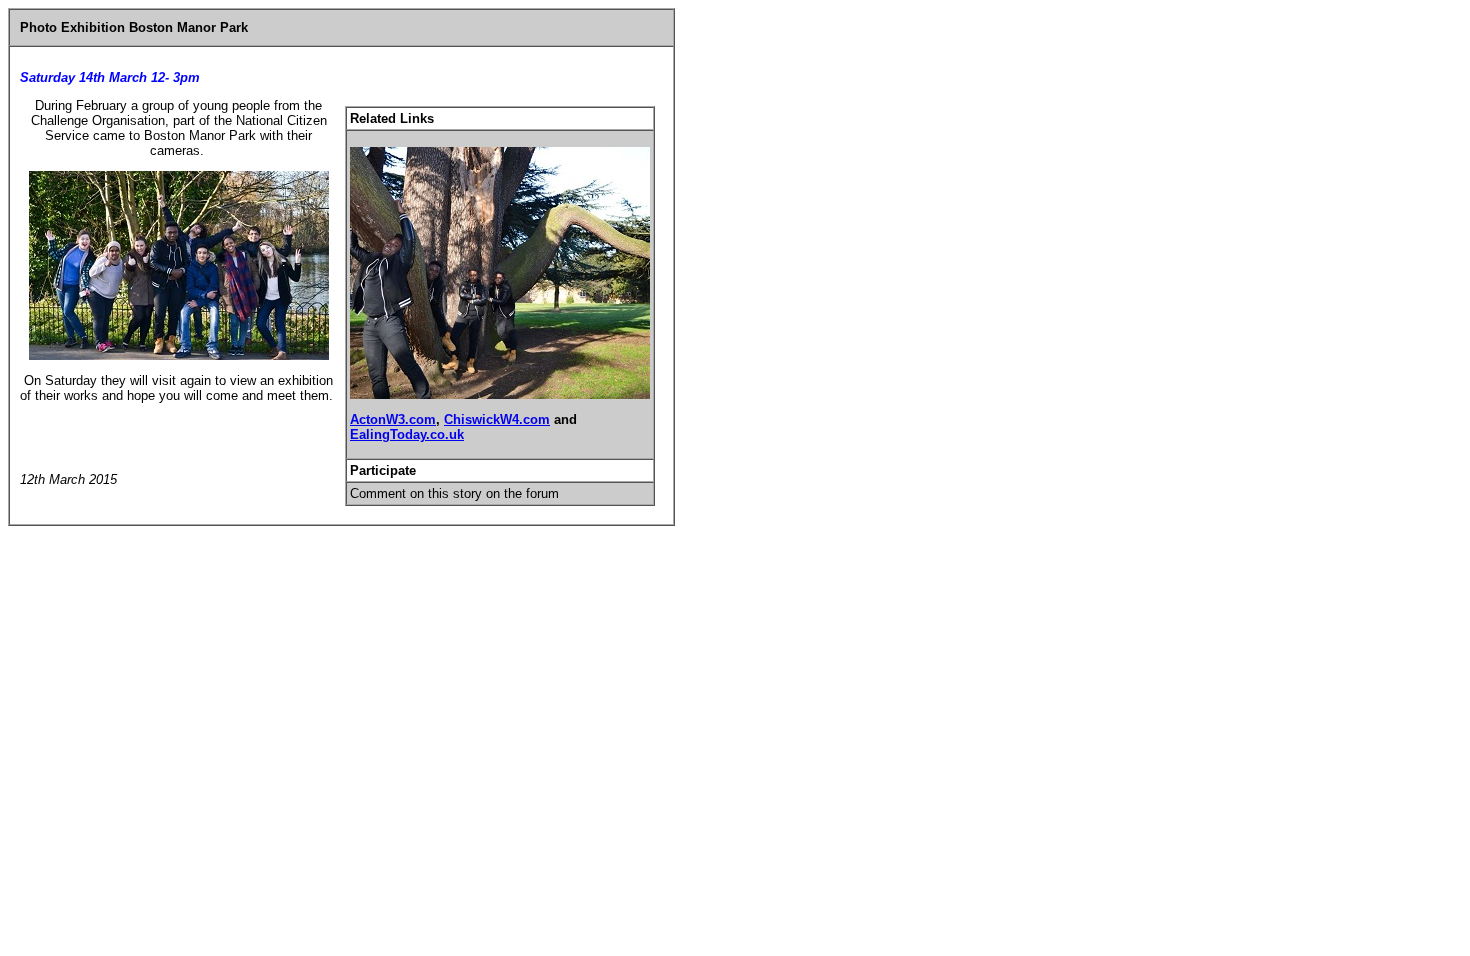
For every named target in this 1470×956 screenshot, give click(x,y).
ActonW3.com (393, 419)
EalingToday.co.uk (407, 434)
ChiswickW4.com (497, 419)
